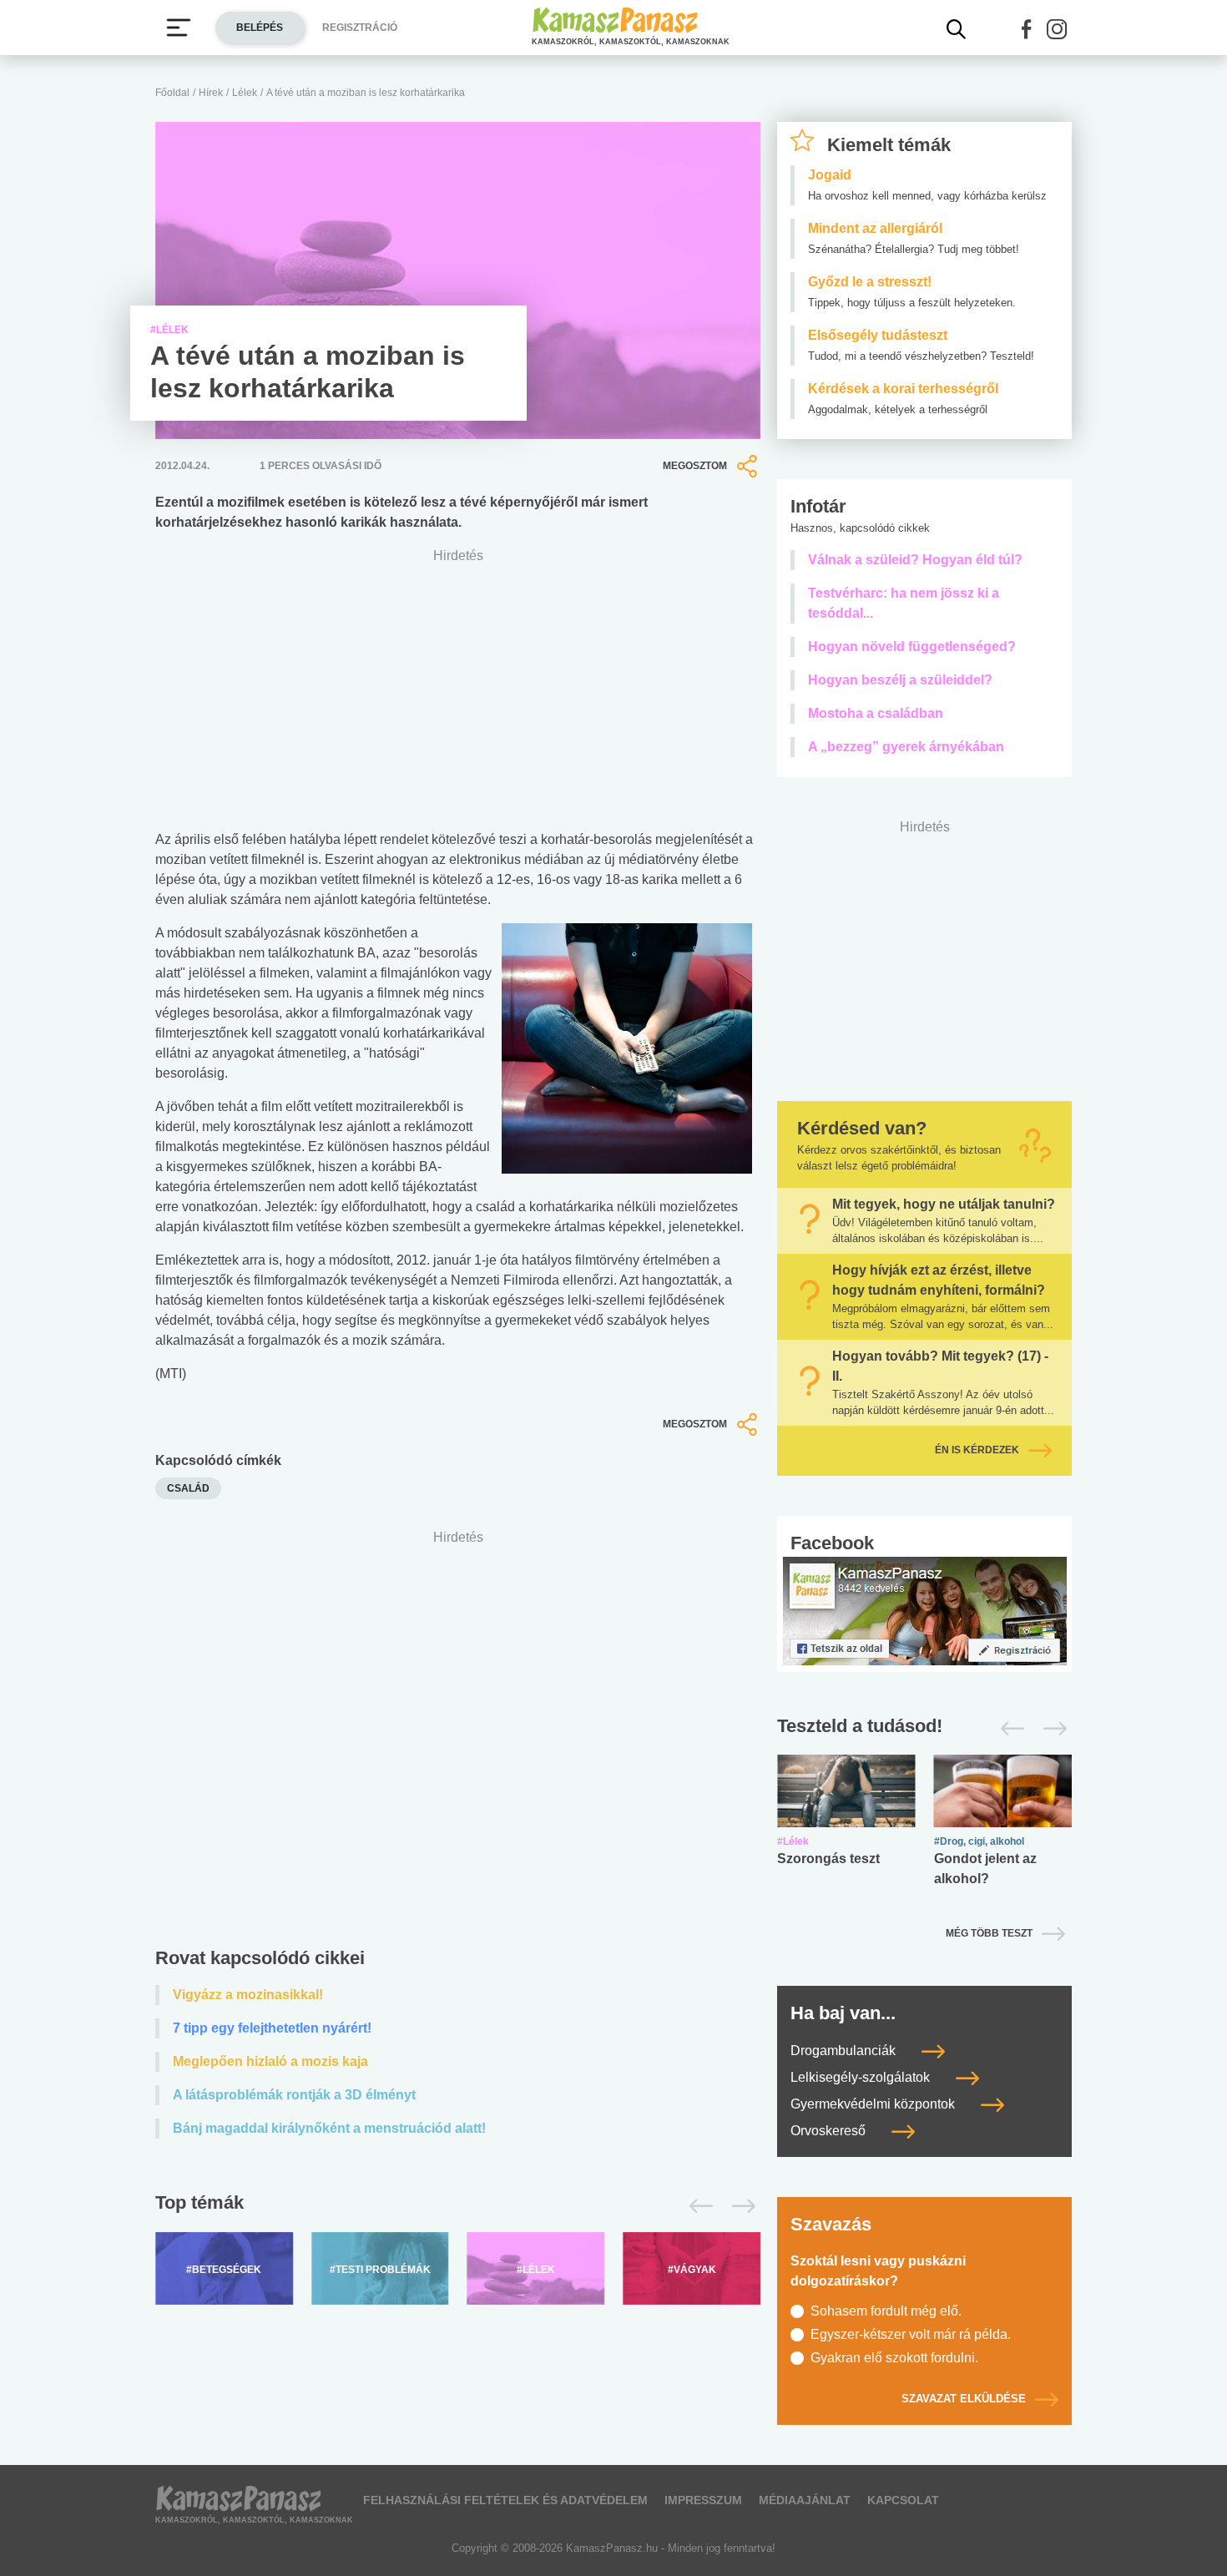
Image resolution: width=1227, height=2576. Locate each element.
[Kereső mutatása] (957, 29)
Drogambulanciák (845, 2051)
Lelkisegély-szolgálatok (862, 2077)
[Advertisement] (458, 1743)
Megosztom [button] (695, 466)
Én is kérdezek (977, 1450)
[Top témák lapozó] (458, 2206)
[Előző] (697, 2206)
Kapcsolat (903, 2500)
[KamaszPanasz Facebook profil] (925, 1610)
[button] (1027, 29)
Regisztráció (360, 28)
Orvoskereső (830, 2131)
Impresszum (703, 2500)
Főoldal (172, 93)
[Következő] (739, 2206)
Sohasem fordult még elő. (886, 2311)
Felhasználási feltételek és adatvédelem (505, 2500)
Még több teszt (989, 1933)
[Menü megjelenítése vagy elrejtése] (179, 28)
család (188, 1488)
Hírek (211, 93)
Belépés (260, 28)
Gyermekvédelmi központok (874, 2104)
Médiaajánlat (805, 2500)
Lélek (245, 93)
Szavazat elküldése (964, 2399)
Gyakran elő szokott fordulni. (894, 2358)
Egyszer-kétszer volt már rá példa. (911, 2334)
